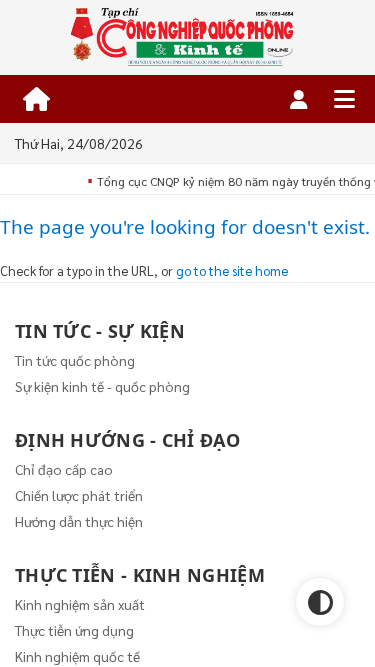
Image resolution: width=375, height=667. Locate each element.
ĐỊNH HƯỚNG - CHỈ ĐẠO (127, 440)
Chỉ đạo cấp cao (64, 469)
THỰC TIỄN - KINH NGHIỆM (140, 575)
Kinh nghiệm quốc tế (77, 656)
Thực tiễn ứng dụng (74, 630)
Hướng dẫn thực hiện (79, 521)
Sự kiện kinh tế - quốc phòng (102, 386)
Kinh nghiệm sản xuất (80, 604)
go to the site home (232, 270)
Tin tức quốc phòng (75, 360)
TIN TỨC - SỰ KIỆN (100, 331)
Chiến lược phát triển (79, 495)
